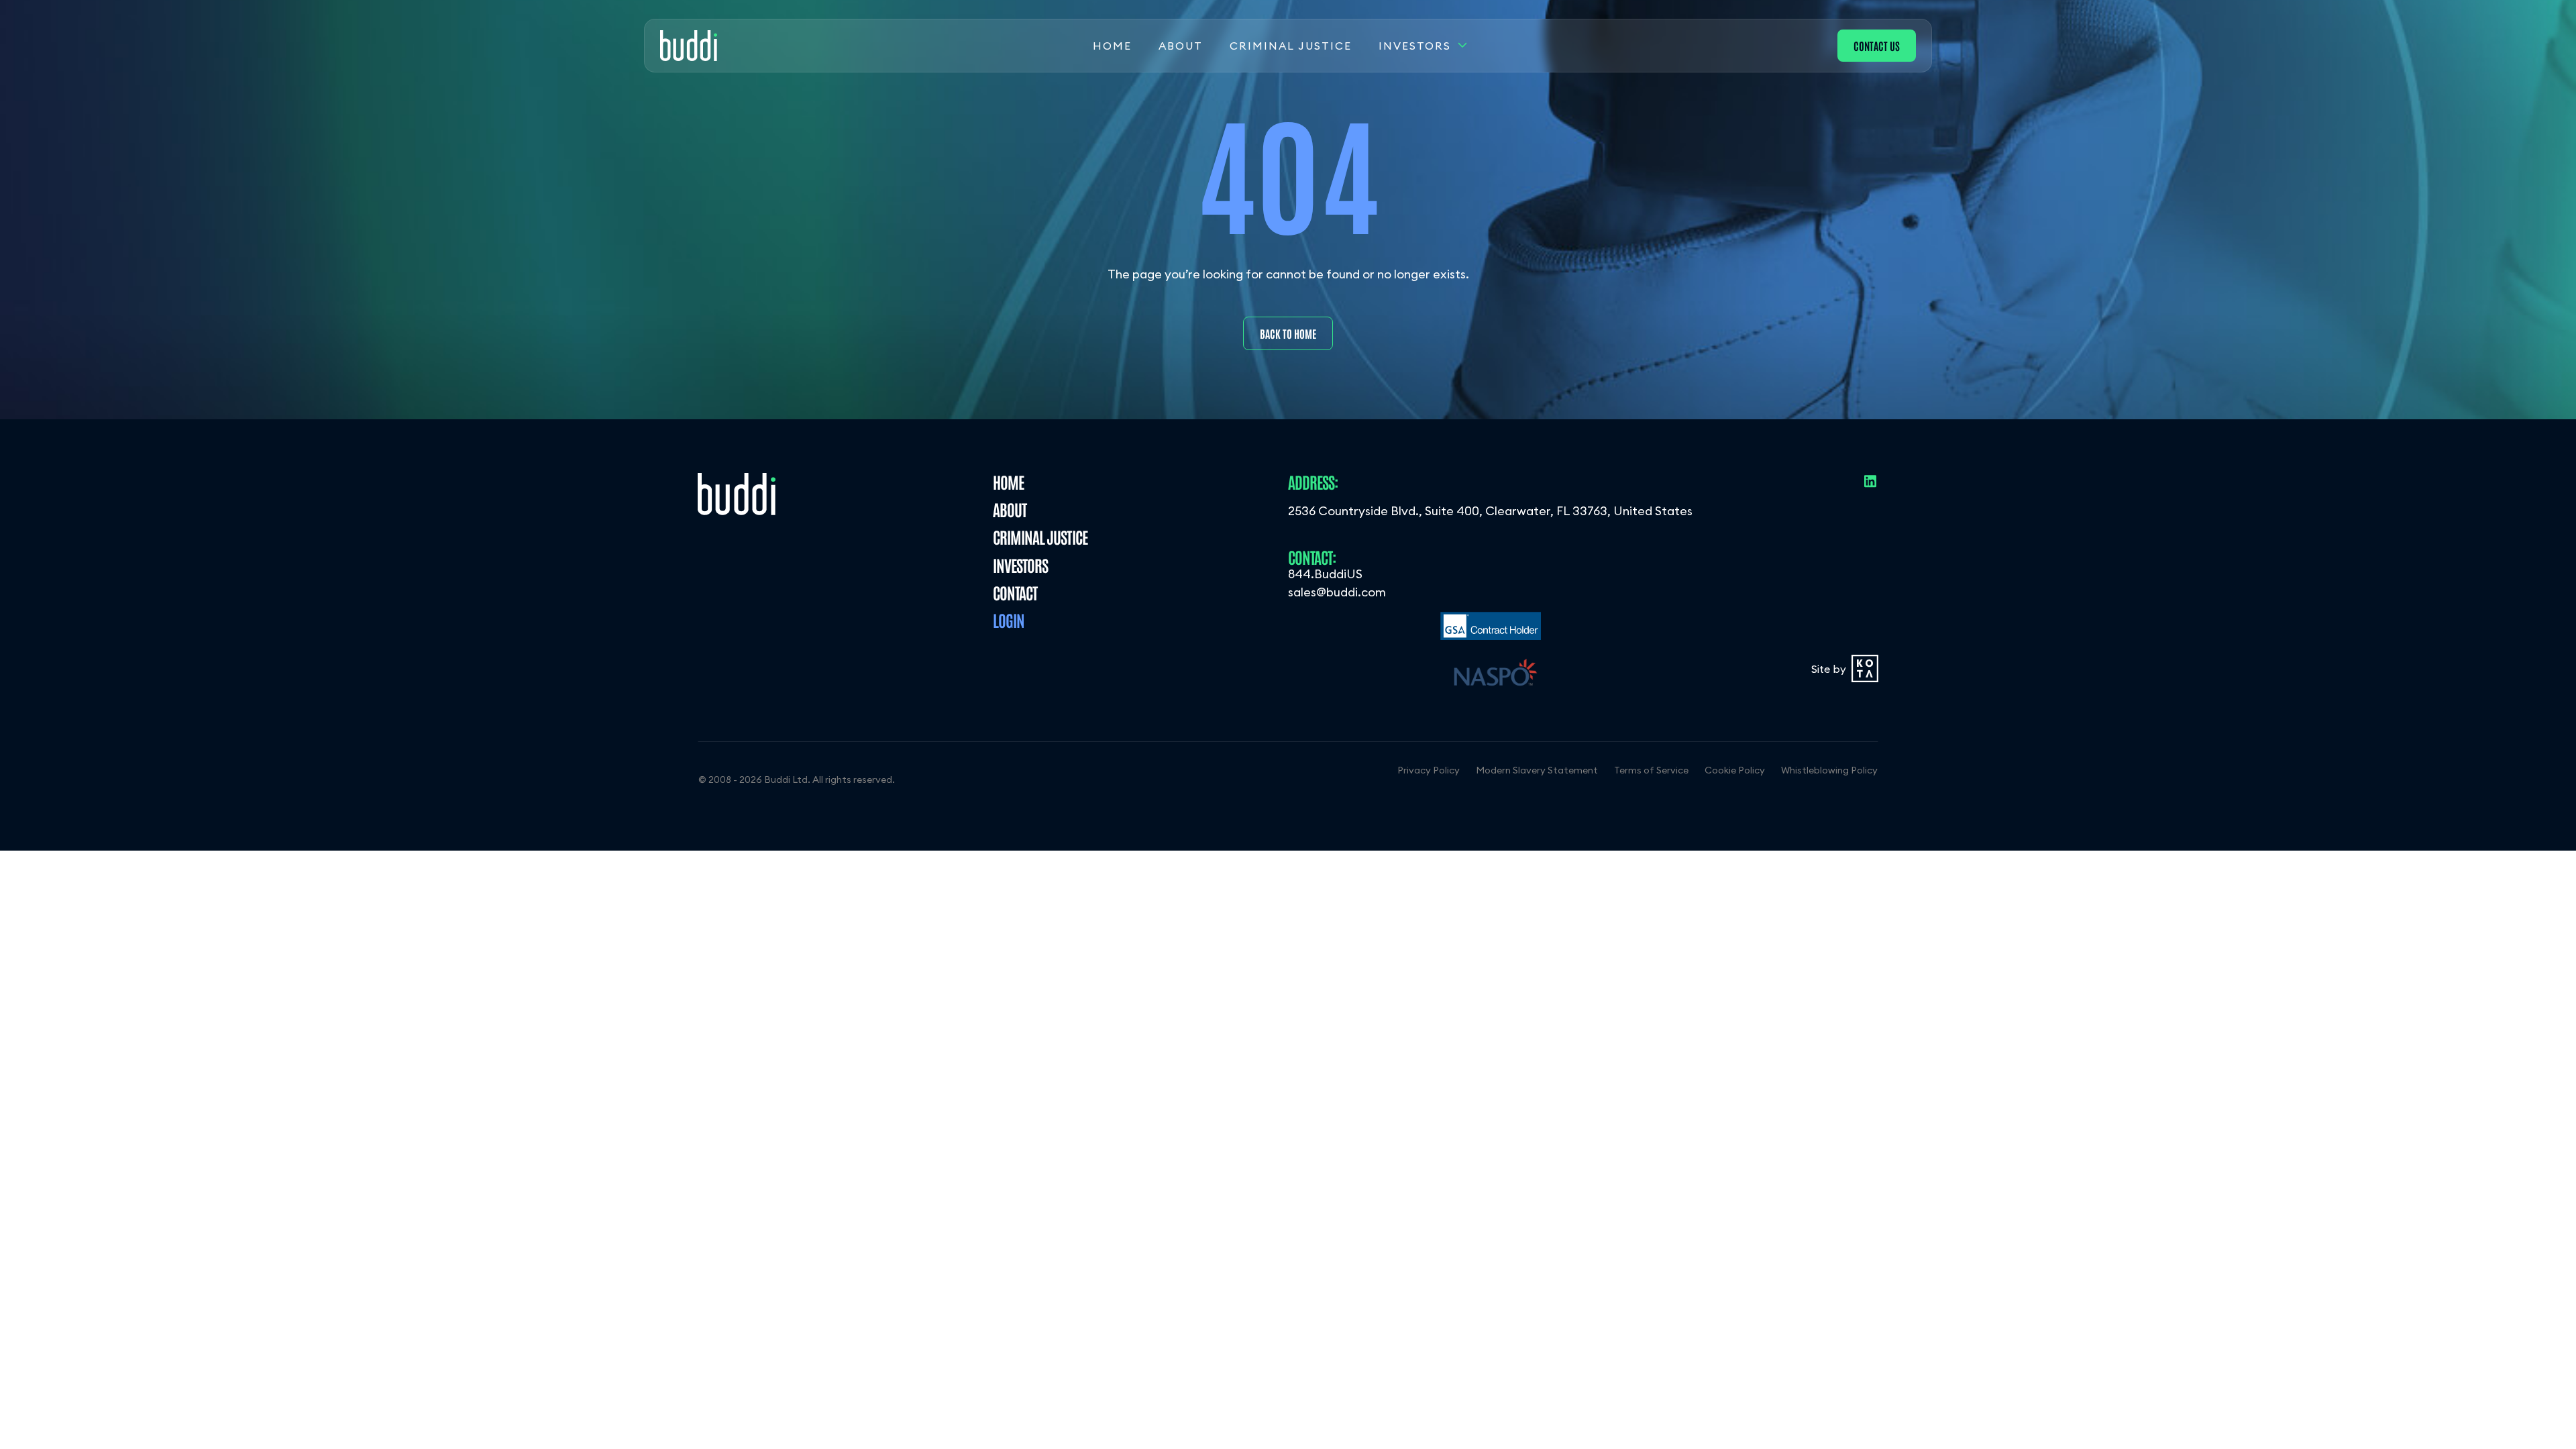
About (1181, 46)
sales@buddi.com (1337, 592)
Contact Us (1877, 46)
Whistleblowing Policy (1829, 770)
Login (1009, 620)
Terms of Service (1651, 770)
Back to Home (1288, 333)
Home (1112, 46)
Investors (1415, 46)
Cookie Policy (1735, 770)
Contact (1015, 592)
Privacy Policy (1429, 770)
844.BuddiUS (1325, 574)
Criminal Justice (1291, 46)
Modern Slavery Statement (1537, 770)
